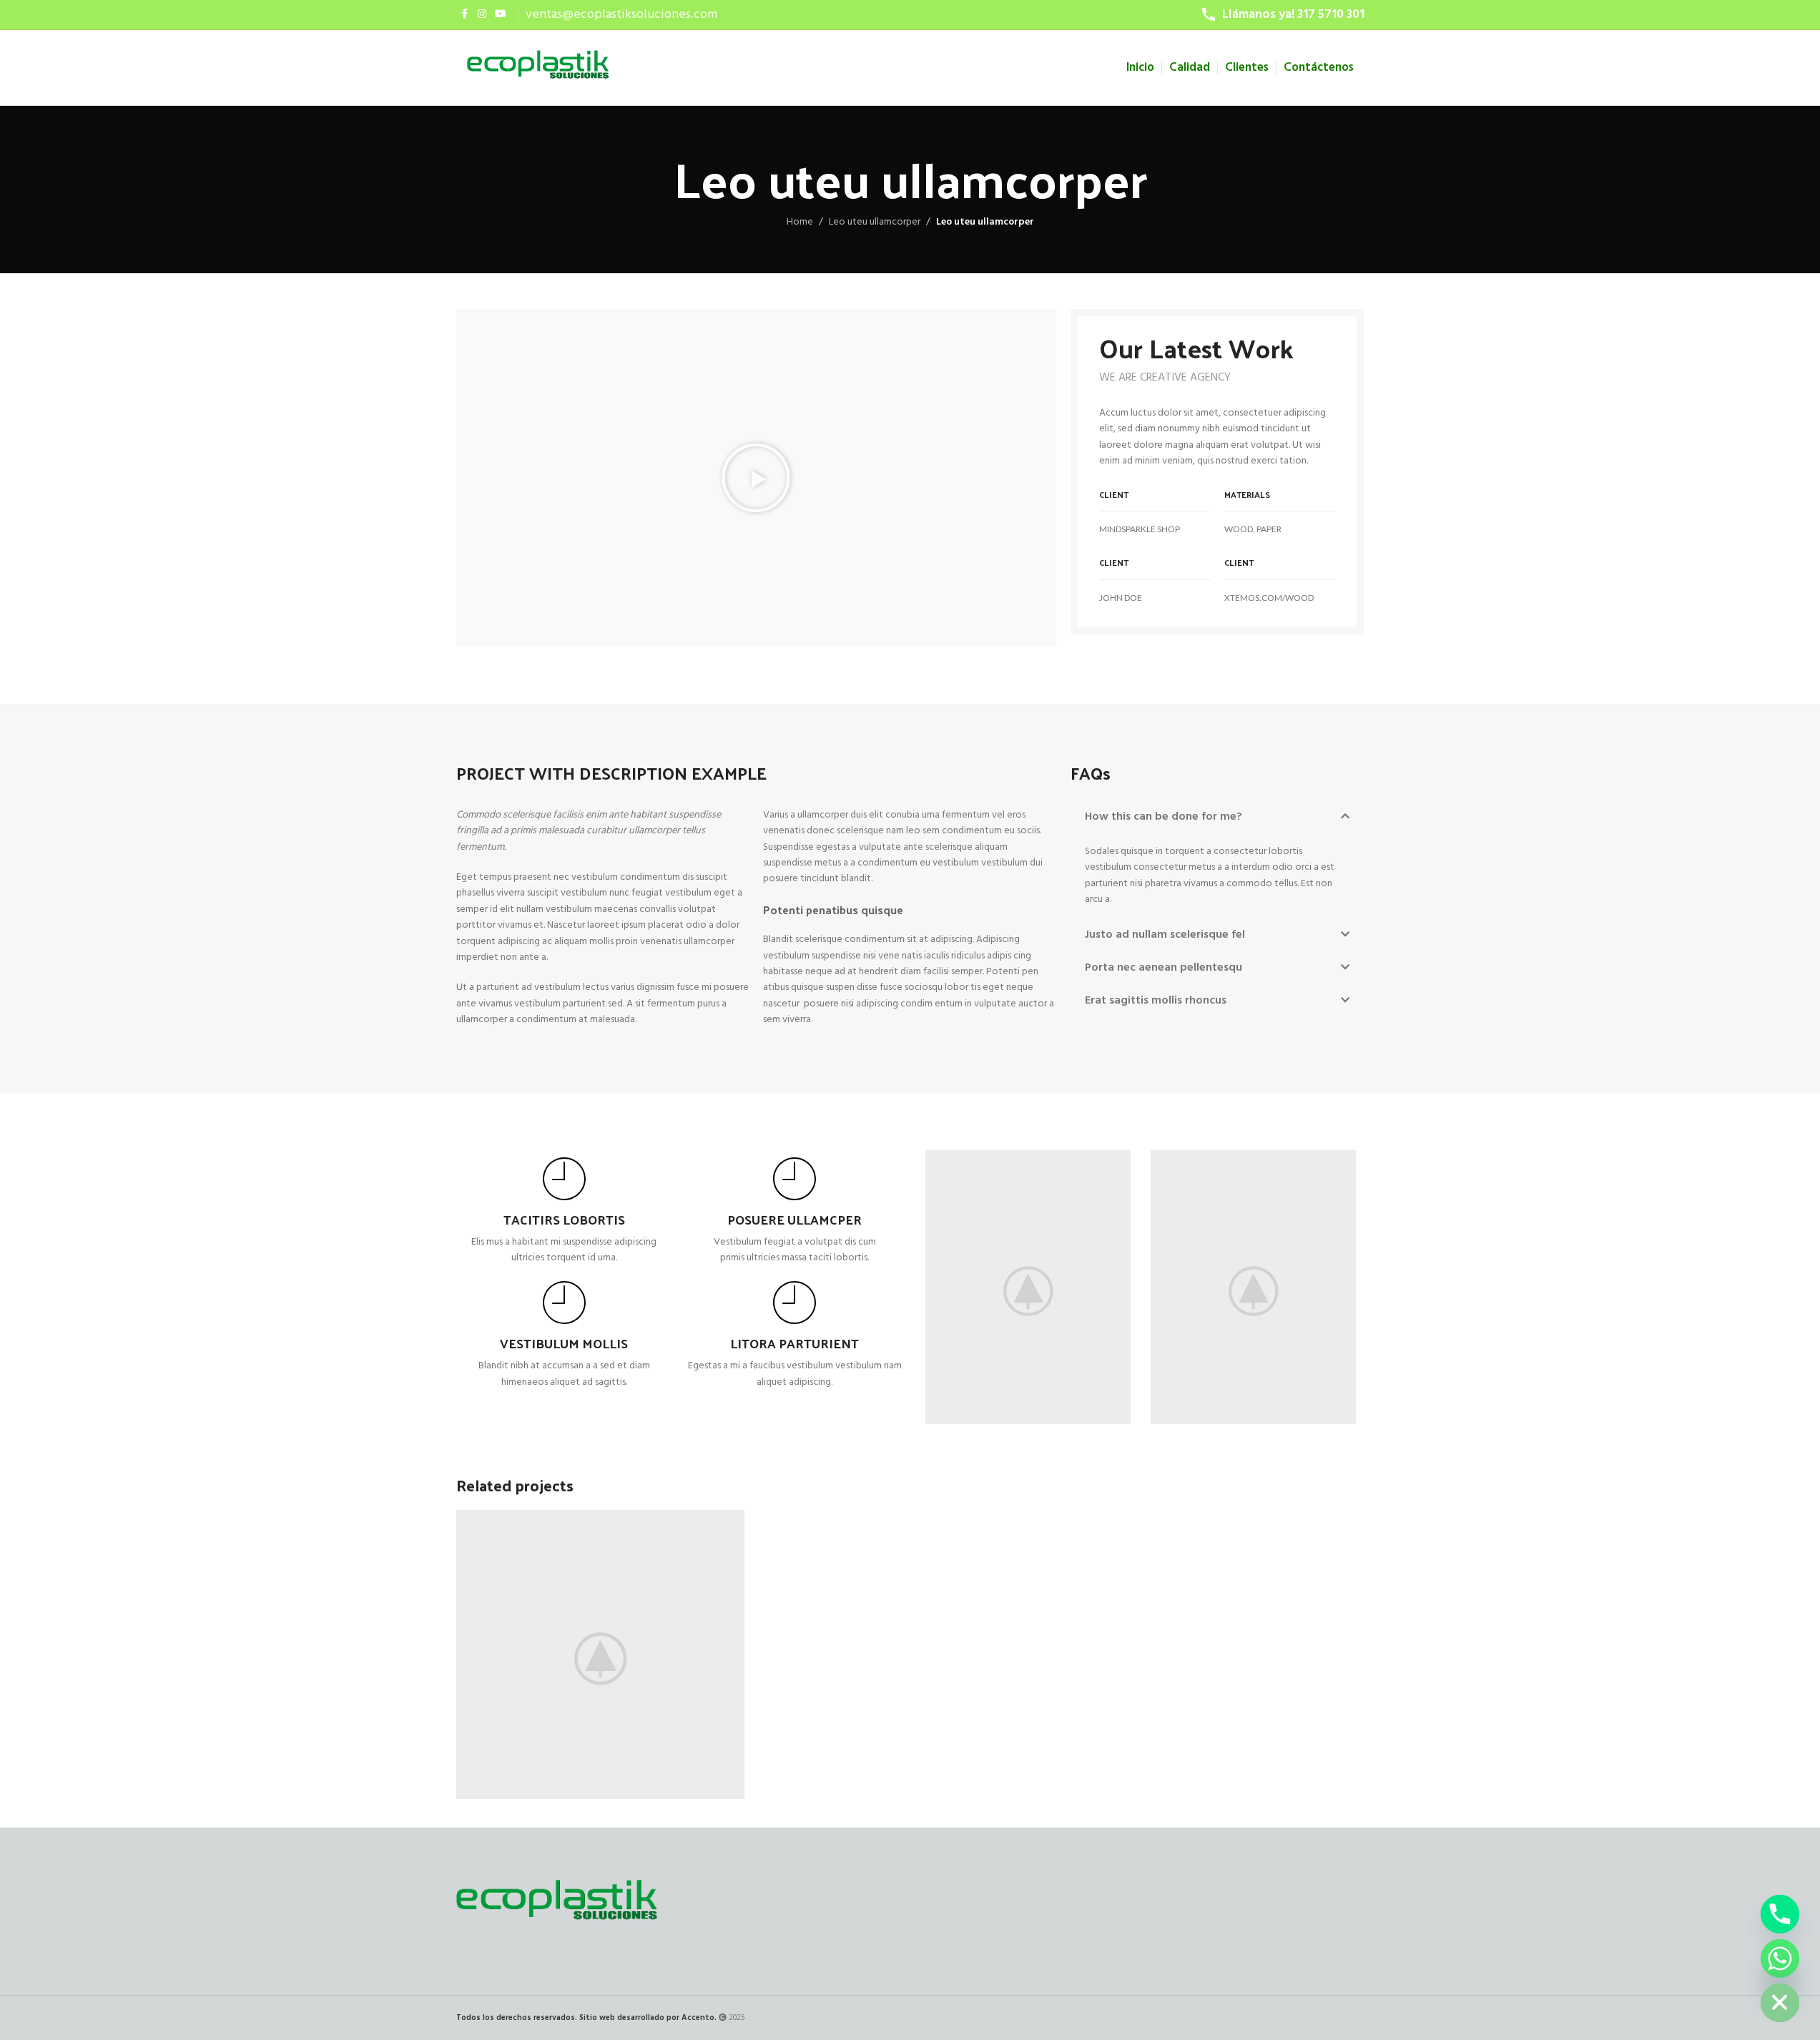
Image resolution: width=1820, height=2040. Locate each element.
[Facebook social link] (465, 15)
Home (800, 222)
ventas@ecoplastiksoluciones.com (621, 15)
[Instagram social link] (482, 15)
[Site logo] (538, 68)
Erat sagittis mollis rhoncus (1156, 1001)
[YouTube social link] (501, 15)
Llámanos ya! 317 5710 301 (1293, 15)
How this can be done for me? (1164, 817)
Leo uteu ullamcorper (875, 222)
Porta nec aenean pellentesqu (1164, 968)
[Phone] (1780, 1914)
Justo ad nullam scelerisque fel (1165, 935)
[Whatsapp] (1780, 1958)
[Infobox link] (565, 1212)
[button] (756, 478)
